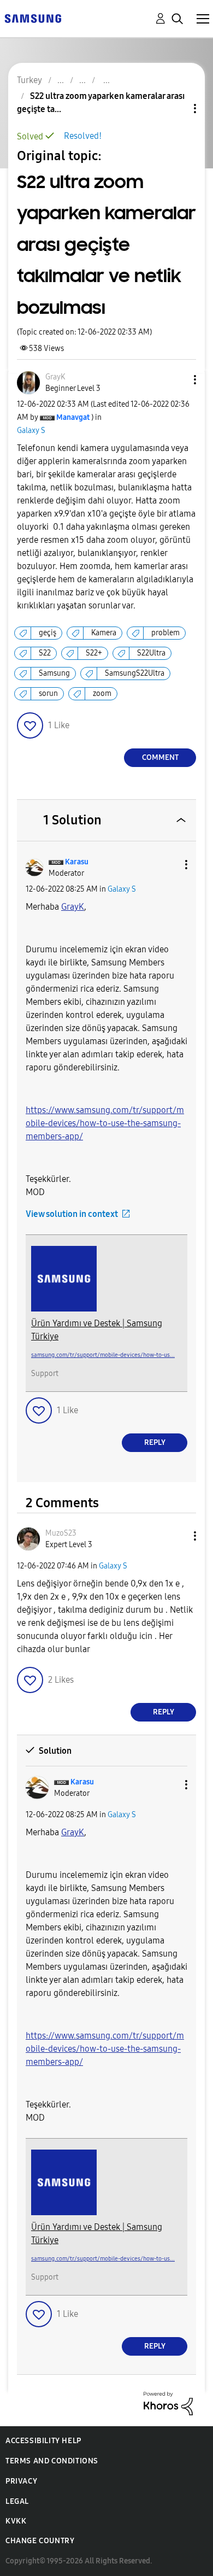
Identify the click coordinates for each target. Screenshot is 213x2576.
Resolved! (83, 136)
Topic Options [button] (176, 109)
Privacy (21, 2481)
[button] (177, 380)
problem (165, 633)
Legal (17, 2501)
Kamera (104, 633)
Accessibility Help (43, 2441)
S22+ (94, 653)
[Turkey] (33, 18)
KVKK (16, 2521)
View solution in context (72, 1214)
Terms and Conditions (52, 2461)
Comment (160, 757)
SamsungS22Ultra (135, 673)
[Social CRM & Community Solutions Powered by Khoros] (168, 2402)
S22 (45, 653)
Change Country (40, 2541)
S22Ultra (151, 653)
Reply (155, 1442)
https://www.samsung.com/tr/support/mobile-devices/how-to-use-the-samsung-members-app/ (105, 1123)
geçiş (48, 633)
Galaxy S (31, 431)
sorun (48, 693)
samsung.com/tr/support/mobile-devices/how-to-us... (103, 1355)
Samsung (54, 673)
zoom (102, 693)
